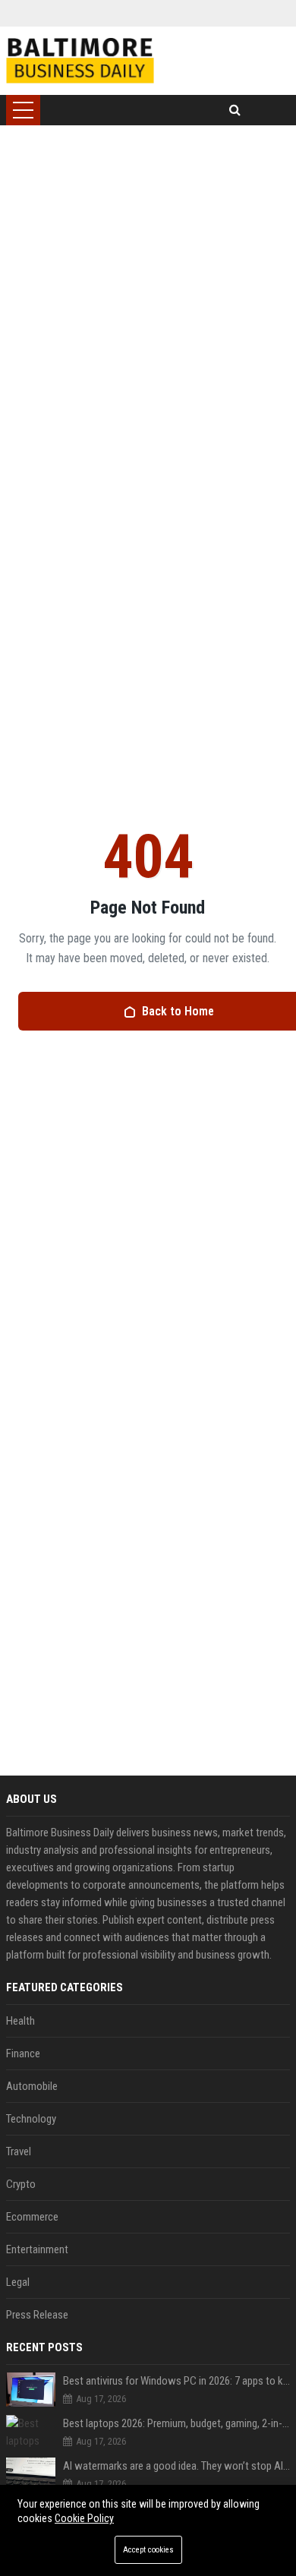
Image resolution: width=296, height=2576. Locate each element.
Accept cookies (148, 2550)
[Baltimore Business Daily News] (80, 61)
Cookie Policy (84, 2518)
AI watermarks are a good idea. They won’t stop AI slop (176, 2466)
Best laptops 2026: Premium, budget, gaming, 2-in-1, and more (176, 2423)
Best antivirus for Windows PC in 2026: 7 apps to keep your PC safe (176, 2381)
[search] (235, 110)
